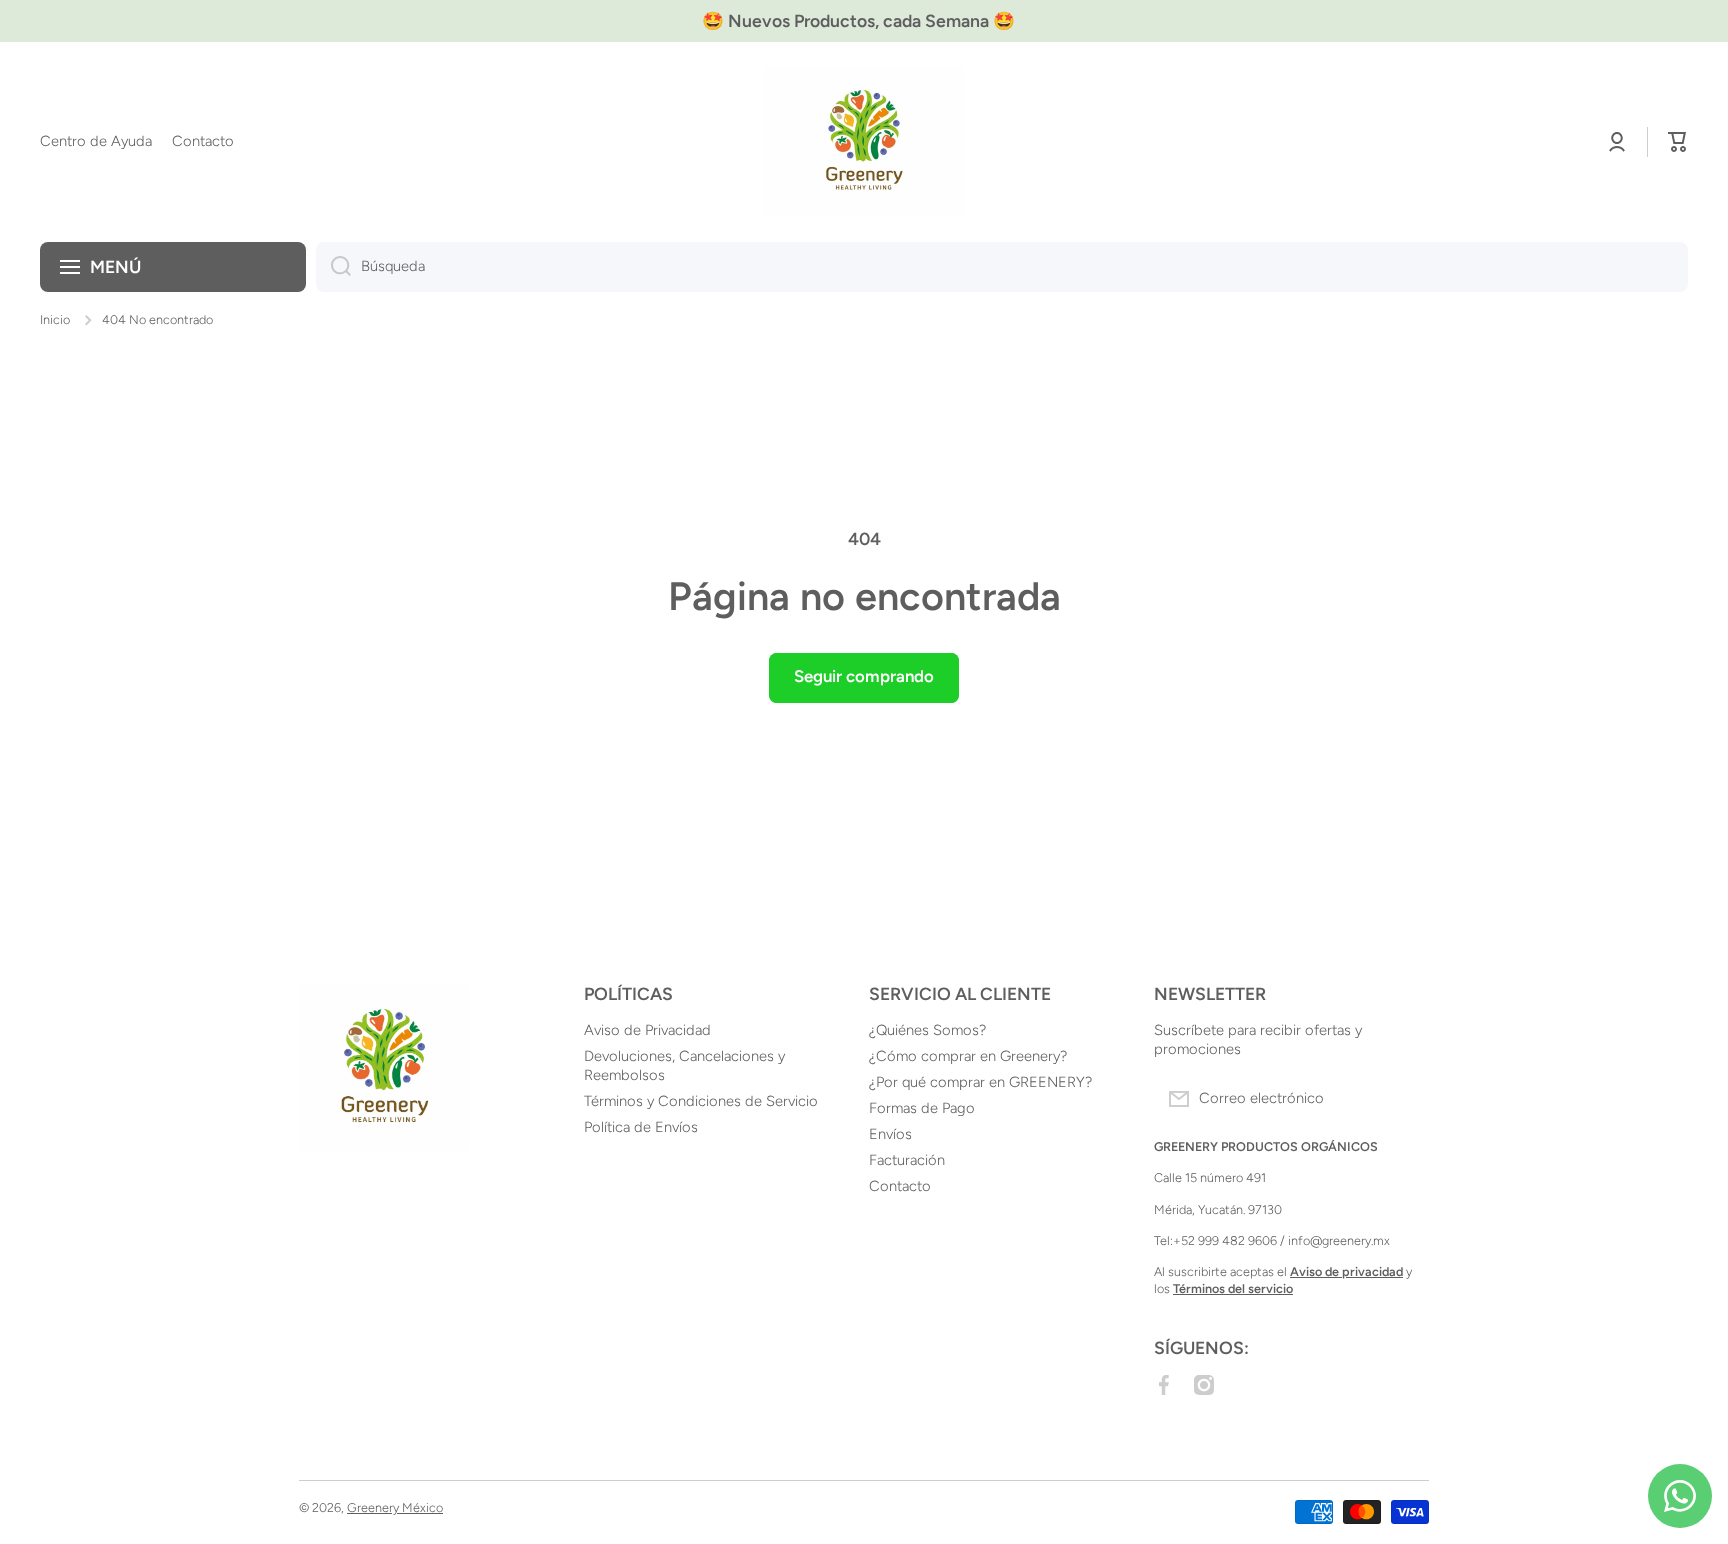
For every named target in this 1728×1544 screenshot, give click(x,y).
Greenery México (395, 1507)
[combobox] (1002, 267)
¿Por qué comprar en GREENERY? (980, 1082)
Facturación (907, 1160)
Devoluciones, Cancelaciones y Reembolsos (684, 1065)
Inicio (55, 319)
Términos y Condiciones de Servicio (701, 1101)
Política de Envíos (641, 1127)
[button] (1678, 142)
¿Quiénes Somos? (927, 1030)
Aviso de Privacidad (647, 1030)
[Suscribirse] (1404, 1099)
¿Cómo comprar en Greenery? (968, 1056)
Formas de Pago (922, 1108)
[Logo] (864, 142)
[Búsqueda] (333, 267)
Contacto (900, 1186)
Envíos (890, 1134)
